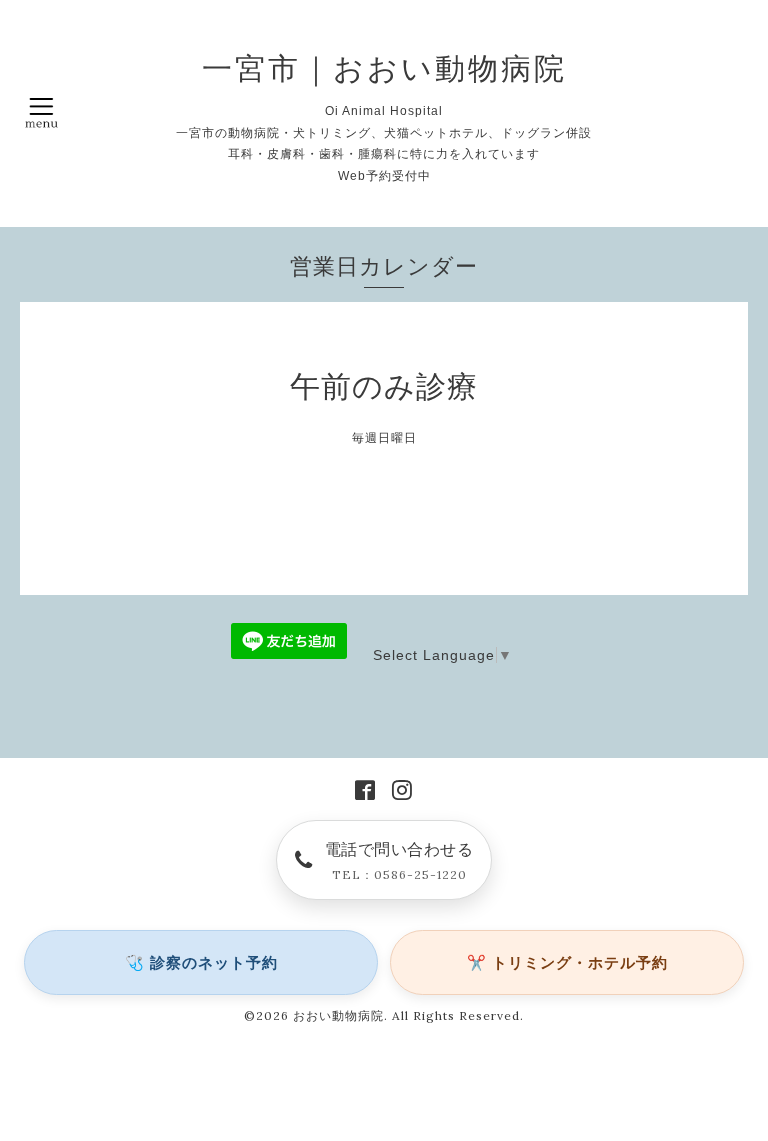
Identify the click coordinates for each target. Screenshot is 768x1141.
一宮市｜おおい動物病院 (384, 68)
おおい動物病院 (338, 1015)
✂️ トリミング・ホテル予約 (567, 962)
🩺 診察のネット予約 (201, 962)
